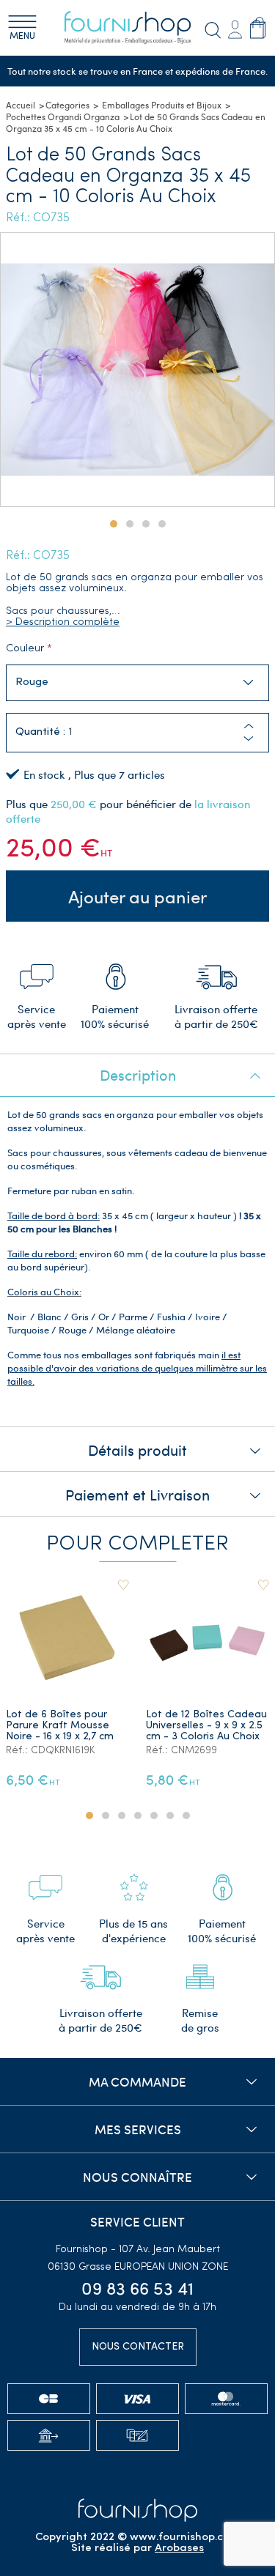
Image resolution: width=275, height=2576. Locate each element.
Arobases (179, 2549)
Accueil (21, 105)
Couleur (25, 649)
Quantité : (40, 732)
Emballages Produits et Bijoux (162, 105)
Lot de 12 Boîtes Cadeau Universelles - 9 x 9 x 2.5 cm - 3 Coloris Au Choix (206, 1726)
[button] (249, 739)
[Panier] (258, 28)
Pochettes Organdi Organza (63, 116)
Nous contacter (138, 2347)
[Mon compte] (235, 28)
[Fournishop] (138, 28)
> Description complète (63, 622)
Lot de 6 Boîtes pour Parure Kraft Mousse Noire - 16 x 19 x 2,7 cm (60, 1726)
